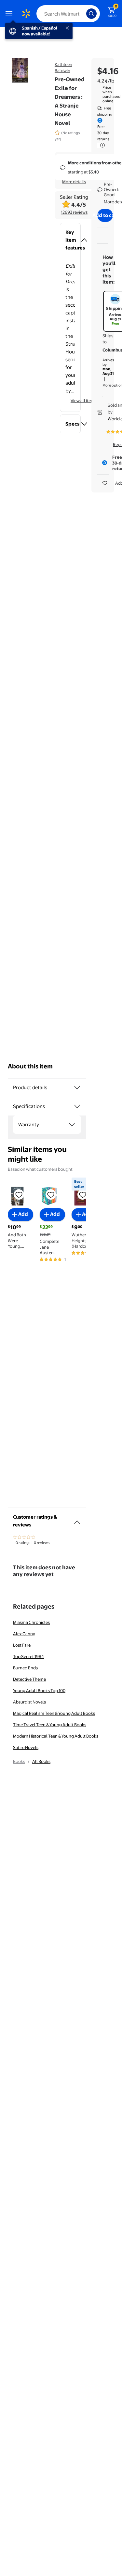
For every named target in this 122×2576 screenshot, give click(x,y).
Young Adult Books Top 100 (39, 1690)
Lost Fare (22, 1645)
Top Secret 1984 (28, 1656)
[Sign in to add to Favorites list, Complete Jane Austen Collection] (51, 1194)
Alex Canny (24, 1634)
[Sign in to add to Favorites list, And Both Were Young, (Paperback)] (19, 1194)
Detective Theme (29, 1679)
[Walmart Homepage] (26, 14)
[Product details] (77, 1088)
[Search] (91, 14)
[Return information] (101, 145)
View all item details (89, 401)
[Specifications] (77, 1106)
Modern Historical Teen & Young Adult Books (56, 1736)
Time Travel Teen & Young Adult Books (50, 1725)
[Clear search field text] (83, 14)
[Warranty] (72, 1125)
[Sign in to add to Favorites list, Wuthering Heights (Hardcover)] (83, 1194)
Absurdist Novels (29, 1702)
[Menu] (10, 14)
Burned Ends (25, 1668)
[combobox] (68, 14)
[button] (70, 240)
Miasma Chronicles (31, 1622)
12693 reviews (74, 212)
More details (74, 182)
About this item (30, 1066)
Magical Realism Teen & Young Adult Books (54, 1713)
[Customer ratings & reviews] (77, 1520)
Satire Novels (26, 1747)
